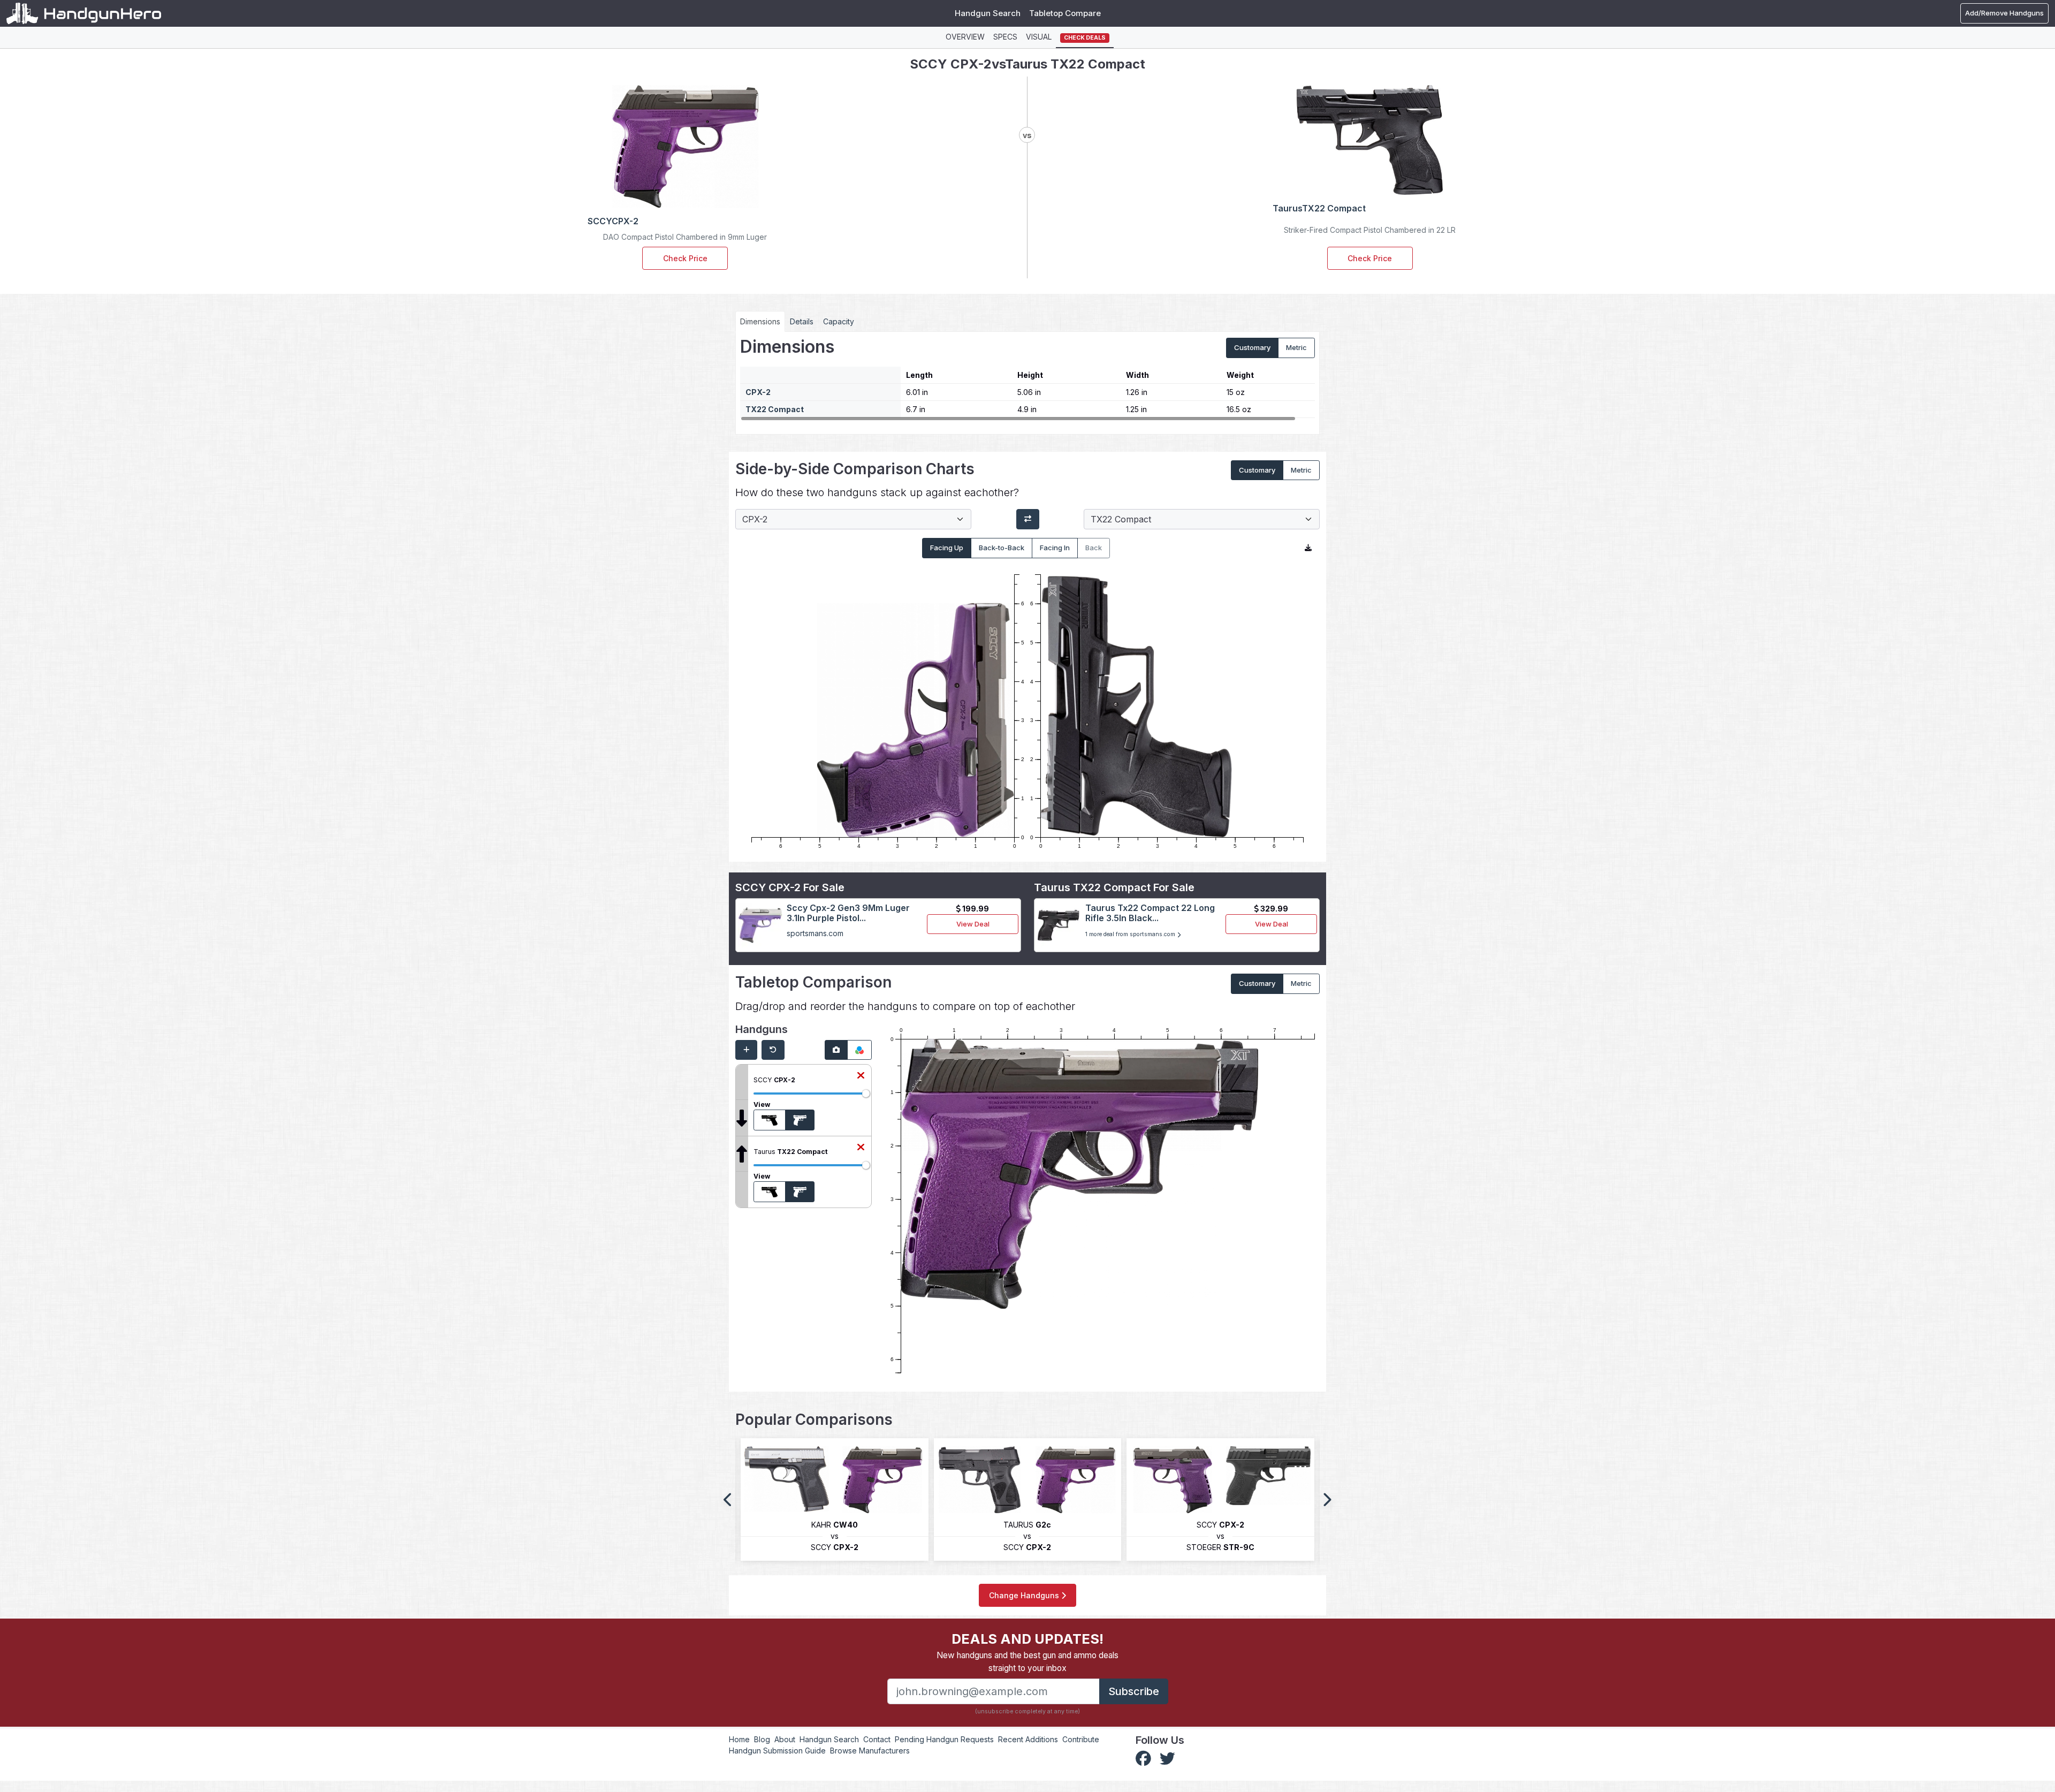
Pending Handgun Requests (944, 1739)
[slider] (866, 1094)
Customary (1252, 347)
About (785, 1739)
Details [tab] (802, 321)
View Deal (973, 924)
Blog (762, 1739)
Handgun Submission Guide (777, 1751)
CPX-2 (758, 392)
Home (739, 1739)
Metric (1296, 347)
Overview (965, 37)
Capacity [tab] (839, 321)
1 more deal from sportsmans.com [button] (1131, 934)
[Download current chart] (1308, 548)
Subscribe (1134, 1691)
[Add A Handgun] (746, 1050)
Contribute (1081, 1739)
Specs (1005, 37)
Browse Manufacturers (870, 1751)
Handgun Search (988, 13)
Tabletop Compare (1065, 13)
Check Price (685, 258)
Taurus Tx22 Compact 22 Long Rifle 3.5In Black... (1150, 913)
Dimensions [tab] (760, 321)
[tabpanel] (1027, 379)
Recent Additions (1028, 1739)
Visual (1039, 37)
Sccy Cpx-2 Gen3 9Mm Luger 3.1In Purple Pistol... (848, 913)
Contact (877, 1739)
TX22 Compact (775, 409)
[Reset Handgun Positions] (773, 1050)
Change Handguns (1025, 1595)
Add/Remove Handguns (2004, 13)
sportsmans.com (815, 933)
